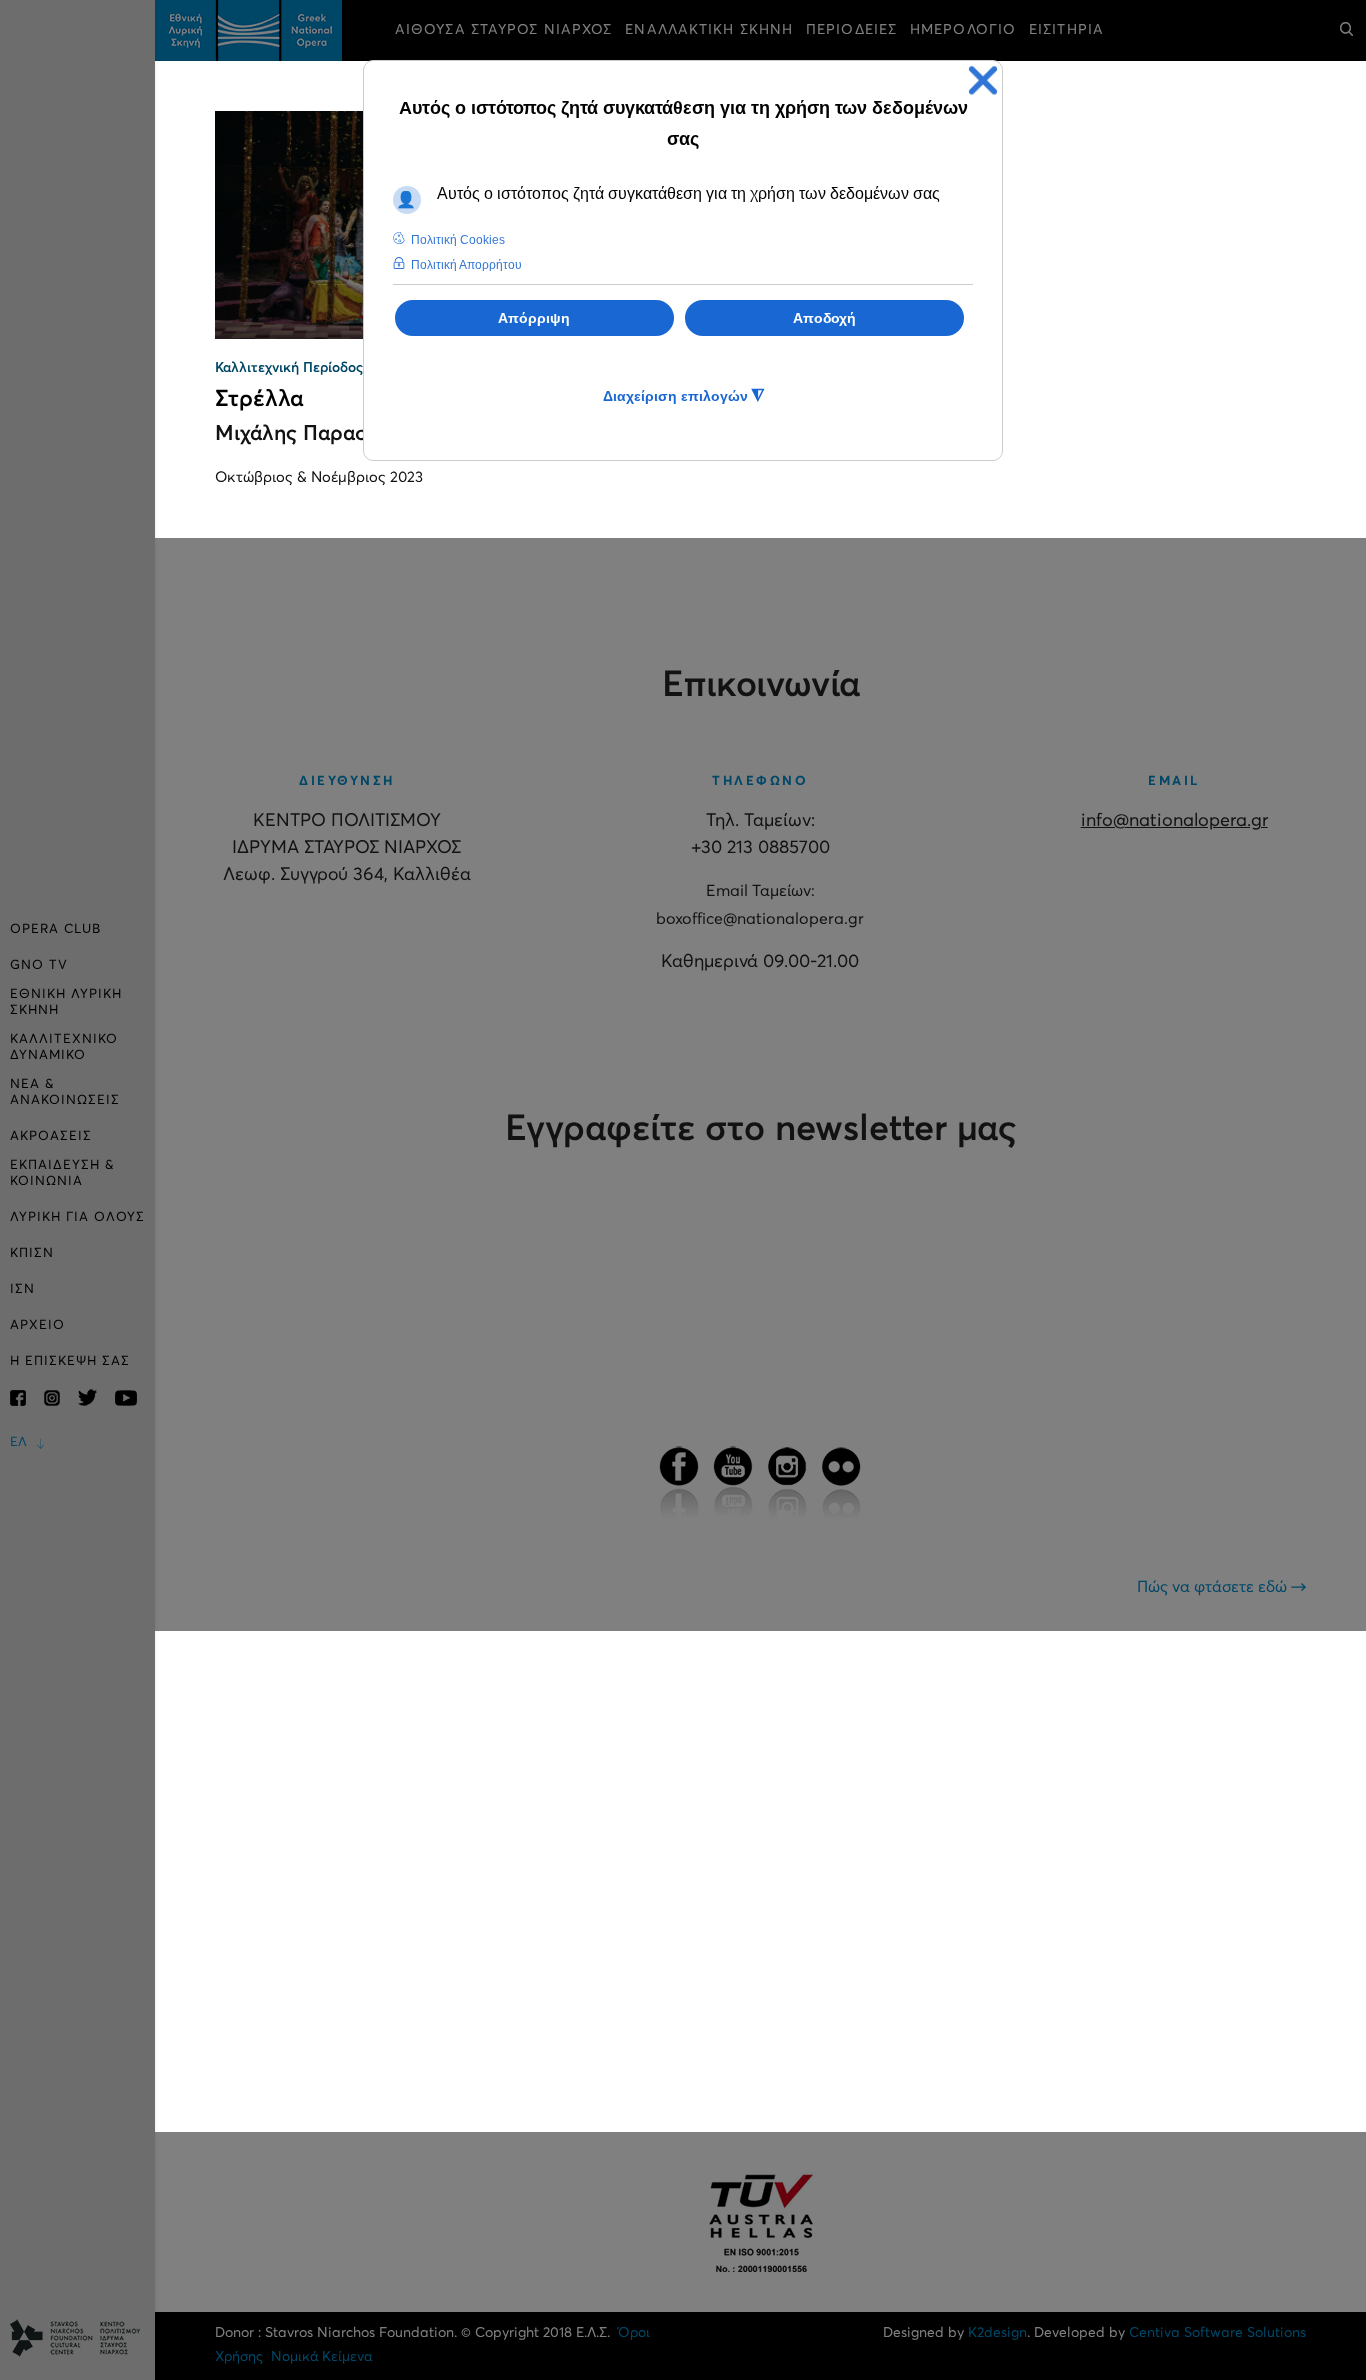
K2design (997, 2333)
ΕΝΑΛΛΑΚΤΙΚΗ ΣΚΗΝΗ (709, 30)
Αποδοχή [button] (824, 318)
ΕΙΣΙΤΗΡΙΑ (1066, 30)
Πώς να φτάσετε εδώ (1214, 1587)
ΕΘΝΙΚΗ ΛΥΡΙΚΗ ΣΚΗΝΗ (66, 1002)
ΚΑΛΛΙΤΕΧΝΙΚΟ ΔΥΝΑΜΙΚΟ (64, 1047)
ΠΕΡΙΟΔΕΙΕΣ (851, 30)
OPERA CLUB (55, 929)
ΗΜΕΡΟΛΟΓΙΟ (963, 30)
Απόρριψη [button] (534, 318)
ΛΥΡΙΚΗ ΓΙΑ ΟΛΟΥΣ (77, 1217)
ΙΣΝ (22, 1289)
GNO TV (39, 965)
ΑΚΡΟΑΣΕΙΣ (51, 1136)
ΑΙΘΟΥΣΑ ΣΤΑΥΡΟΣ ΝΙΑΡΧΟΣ (503, 30)
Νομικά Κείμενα (321, 2357)
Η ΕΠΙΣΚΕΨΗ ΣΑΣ (70, 1361)
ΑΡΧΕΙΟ (37, 1325)
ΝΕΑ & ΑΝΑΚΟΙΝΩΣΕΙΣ (65, 1092)
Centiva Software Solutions (1217, 2333)
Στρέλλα (259, 399)
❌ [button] (983, 80)
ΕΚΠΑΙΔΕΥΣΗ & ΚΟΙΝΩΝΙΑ (62, 1173)
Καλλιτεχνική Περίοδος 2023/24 (317, 368)
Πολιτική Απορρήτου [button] (466, 265)
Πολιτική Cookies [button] (458, 240)
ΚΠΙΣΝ (32, 1253)
